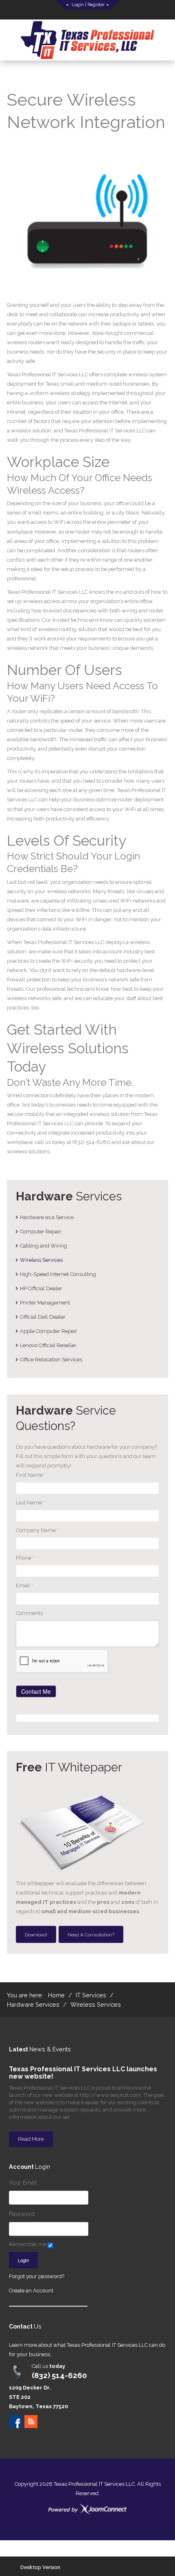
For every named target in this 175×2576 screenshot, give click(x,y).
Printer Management (45, 1303)
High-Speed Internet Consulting (58, 1274)
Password (22, 2214)
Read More (31, 2139)
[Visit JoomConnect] (87, 2509)
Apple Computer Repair (49, 1331)
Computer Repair (41, 1232)
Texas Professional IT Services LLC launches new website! (83, 2073)
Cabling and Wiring (44, 1246)
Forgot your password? (37, 2276)
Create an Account (31, 2291)
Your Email (23, 2183)
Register (96, 5)
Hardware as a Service (47, 1217)
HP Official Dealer (41, 1288)
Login (78, 5)
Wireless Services (41, 1260)
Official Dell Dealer (43, 1317)
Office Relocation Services (51, 1360)
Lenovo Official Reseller (48, 1345)
